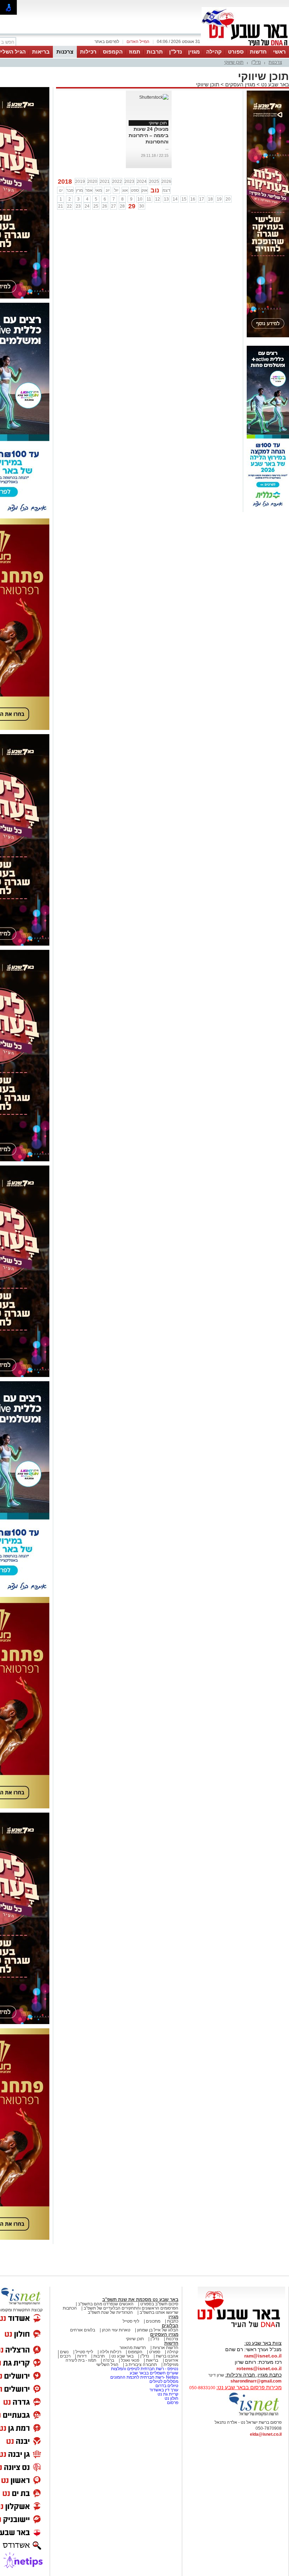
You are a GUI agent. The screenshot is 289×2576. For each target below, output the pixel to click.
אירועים (172, 2360)
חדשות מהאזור (133, 2348)
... (167, 148)
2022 (117, 182)
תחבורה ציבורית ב (141, 2365)
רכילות (88, 52)
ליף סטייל (131, 2321)
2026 (166, 182)
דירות (82, 2356)
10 (140, 199)
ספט (135, 190)
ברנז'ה (109, 2360)
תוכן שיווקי (234, 62)
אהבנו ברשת (167, 2356)
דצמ (166, 190)
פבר (70, 190)
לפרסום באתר (107, 42)
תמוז (135, 52)
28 (122, 206)
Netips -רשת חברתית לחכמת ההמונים (144, 2377)
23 (78, 206)
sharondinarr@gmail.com (256, 2381)
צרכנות (65, 52)
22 (69, 206)
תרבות (155, 52)
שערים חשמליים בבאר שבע (153, 2373)
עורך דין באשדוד (164, 2390)
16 (193, 199)
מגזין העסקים (240, 84)
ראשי (279, 52)
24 (87, 206)
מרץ (79, 190)
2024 (142, 182)
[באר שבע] (245, 45)
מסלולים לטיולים (164, 2381)
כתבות (173, 2321)
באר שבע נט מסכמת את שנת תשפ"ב (140, 2300)
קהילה (214, 52)
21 (61, 206)
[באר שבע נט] (241, 2328)
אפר (89, 190)
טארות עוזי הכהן (116, 2330)
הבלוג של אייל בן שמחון (158, 2330)
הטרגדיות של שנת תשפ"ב (110, 2312)
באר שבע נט (274, 84)
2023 (129, 182)
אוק (144, 190)
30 (142, 206)
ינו (61, 190)
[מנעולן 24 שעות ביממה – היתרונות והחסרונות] (154, 97)
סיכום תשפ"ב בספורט (159, 2304)
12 (158, 199)
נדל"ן (176, 52)
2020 (92, 182)
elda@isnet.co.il (266, 2434)
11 (149, 199)
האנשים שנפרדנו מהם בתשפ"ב (106, 2304)
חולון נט (171, 2398)
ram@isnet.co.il (263, 2356)
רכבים (65, 2356)
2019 (80, 182)
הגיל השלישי (107, 2365)
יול (116, 190)
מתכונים (153, 2321)
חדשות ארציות (165, 2348)
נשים (64, 2352)
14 (175, 199)
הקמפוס (113, 52)
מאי (99, 190)
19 (219, 199)
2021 (105, 182)
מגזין (194, 52)
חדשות (258, 52)
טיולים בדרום (166, 2386)
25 (96, 206)
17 (202, 199)
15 (184, 199)
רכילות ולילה (110, 2352)
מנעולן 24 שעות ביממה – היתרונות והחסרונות (149, 135)
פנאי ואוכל (130, 2360)
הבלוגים (170, 2326)
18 (210, 199)
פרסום (172, 2403)
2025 (154, 182)
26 (105, 206)
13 (166, 199)
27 (113, 206)
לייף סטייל (84, 2352)
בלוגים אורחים (83, 2330)
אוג (125, 190)
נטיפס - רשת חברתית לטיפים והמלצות (145, 2369)
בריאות (41, 52)
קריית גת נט (168, 2394)
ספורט (236, 52)
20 (228, 199)
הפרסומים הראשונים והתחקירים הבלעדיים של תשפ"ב (130, 2308)
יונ (108, 190)
